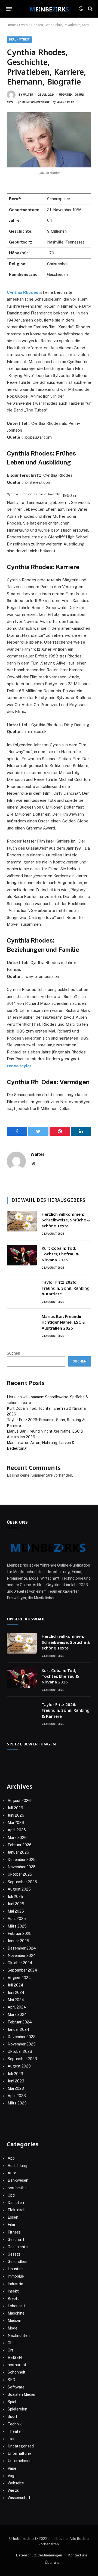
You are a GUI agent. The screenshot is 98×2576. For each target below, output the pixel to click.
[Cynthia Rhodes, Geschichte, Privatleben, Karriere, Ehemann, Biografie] (49, 140)
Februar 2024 (20, 2022)
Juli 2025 (15, 1897)
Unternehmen (20, 2461)
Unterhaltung (19, 2453)
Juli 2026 (15, 1808)
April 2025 (17, 1919)
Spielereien (17, 2409)
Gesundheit (18, 2262)
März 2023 (17, 2103)
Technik (15, 2424)
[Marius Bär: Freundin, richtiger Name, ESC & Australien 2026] (22, 1323)
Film (11, 2225)
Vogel (13, 2476)
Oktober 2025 (20, 1874)
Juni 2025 (16, 1904)
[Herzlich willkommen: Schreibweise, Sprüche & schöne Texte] (22, 1221)
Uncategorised (21, 2446)
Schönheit (17, 2372)
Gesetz (14, 2254)
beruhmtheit (19, 40)
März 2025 (17, 1926)
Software (16, 2387)
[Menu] (9, 9)
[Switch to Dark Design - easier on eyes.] (81, 9)
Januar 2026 (18, 1852)
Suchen (13, 1353)
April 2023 (17, 2096)
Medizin (14, 2321)
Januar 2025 (18, 1941)
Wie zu (13, 2490)
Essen (13, 2217)
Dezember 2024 (22, 1948)
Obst (12, 2343)
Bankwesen (18, 2180)
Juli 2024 (16, 1985)
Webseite (16, 2483)
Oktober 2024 (20, 1963)
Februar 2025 (20, 1933)
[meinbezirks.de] (49, 9)
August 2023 (19, 2066)
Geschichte (18, 2247)
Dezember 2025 (22, 1860)
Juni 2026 (16, 1815)
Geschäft (16, 2240)
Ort (10, 2350)
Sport (13, 2416)
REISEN (15, 2357)
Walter (28, 95)
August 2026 (19, 1801)
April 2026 (17, 1830)
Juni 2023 (16, 2081)
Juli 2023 (15, 2074)
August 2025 (19, 1889)
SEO (11, 2380)
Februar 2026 (20, 1845)
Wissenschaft (20, 2498)
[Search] (90, 9)
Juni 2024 (16, 1992)
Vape (12, 2468)
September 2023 (22, 2059)
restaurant (17, 2365)
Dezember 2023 (22, 2037)
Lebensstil (17, 2306)
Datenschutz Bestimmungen (39, 2555)
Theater (15, 2431)
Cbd (11, 2195)
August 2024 (19, 1978)
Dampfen (16, 2203)
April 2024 (17, 2007)
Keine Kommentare (36, 102)
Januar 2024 (19, 2029)
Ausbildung (18, 2166)
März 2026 (17, 1838)
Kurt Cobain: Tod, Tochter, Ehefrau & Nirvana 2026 (60, 1254)
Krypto (14, 2299)
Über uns (52, 2563)
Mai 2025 (16, 1911)
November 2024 (22, 1956)
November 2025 (22, 1867)
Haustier (15, 2269)
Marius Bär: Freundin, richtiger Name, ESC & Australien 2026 (64, 1322)
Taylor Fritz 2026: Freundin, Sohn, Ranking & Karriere (66, 1288)
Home (11, 25)
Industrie (15, 2284)
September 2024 (22, 1970)
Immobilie (16, 2276)
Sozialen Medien (22, 2394)
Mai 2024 (16, 2000)
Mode (13, 2328)
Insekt (13, 2291)
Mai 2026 (16, 1823)
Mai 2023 (16, 2088)
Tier (11, 2439)
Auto (12, 2173)
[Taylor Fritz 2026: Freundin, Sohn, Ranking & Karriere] (22, 1289)
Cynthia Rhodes (23, 292)
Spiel (12, 2402)
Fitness (14, 2232)
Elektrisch (17, 2210)
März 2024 (17, 2014)
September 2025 (22, 1882)
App (11, 2158)
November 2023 (22, 2044)
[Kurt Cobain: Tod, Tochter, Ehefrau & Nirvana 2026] (22, 1255)
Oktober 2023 (20, 2051)
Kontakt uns (78, 2555)
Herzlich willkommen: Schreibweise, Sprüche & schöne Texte (66, 1220)
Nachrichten (19, 2335)
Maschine (16, 2313)
